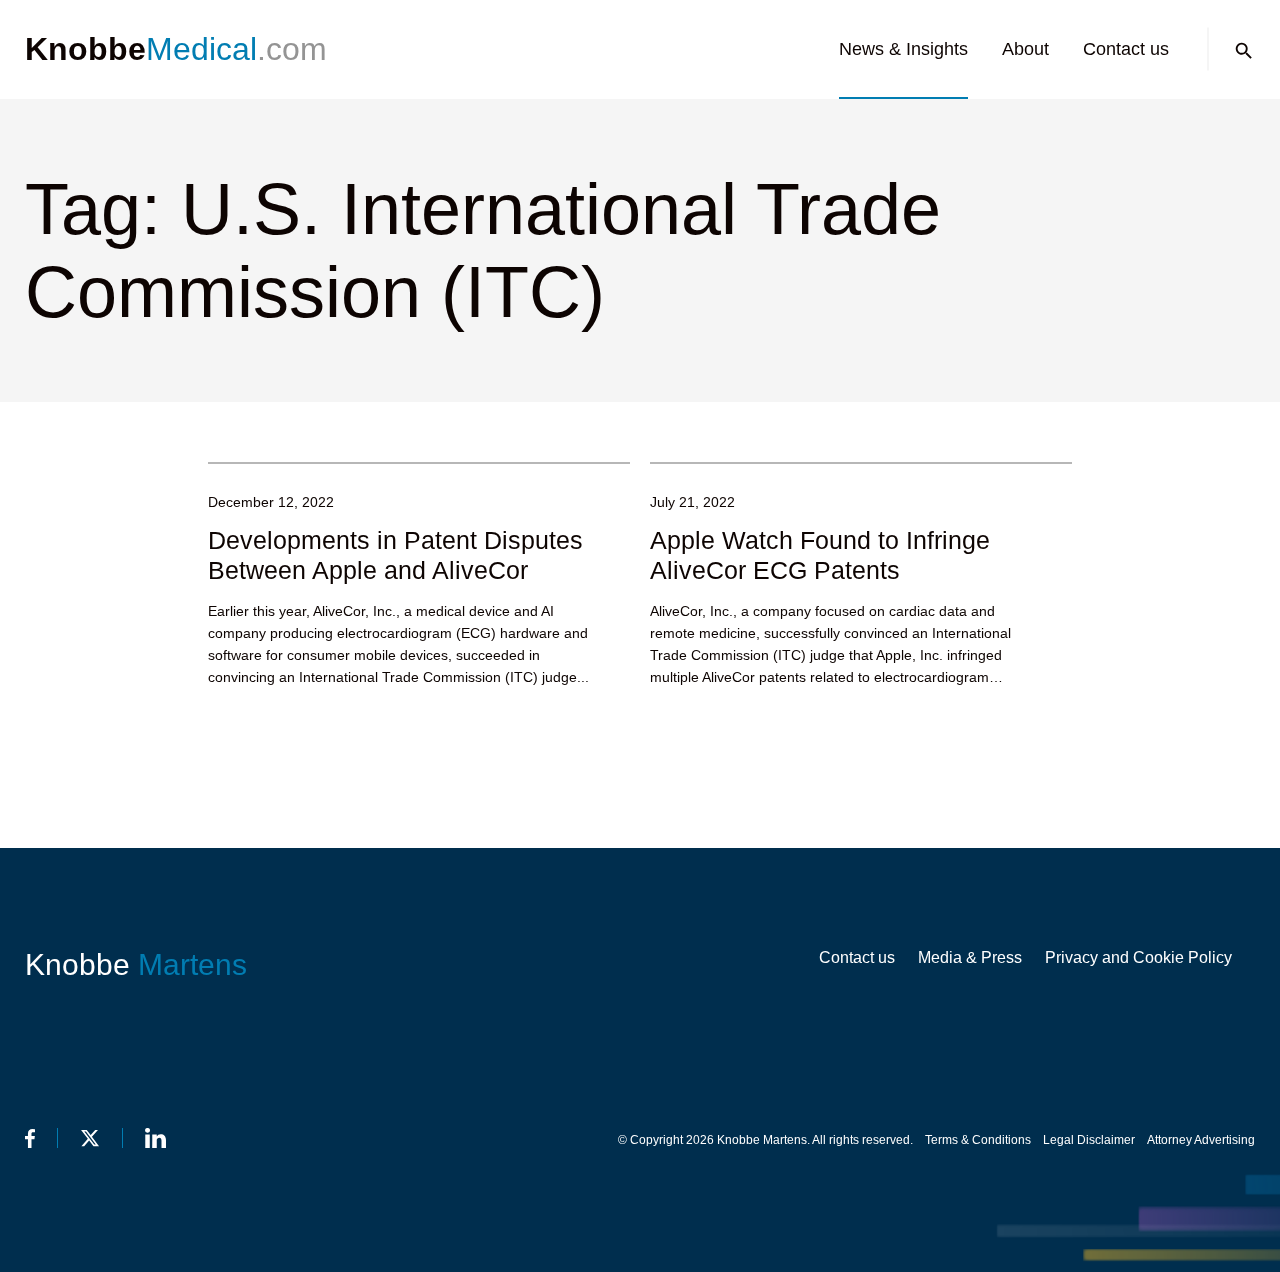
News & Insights (903, 49)
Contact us (1126, 49)
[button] (1244, 51)
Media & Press (970, 957)
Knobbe (136, 964)
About (1025, 49)
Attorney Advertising (1201, 1140)
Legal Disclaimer (1089, 1140)
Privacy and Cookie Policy (1138, 957)
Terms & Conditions (978, 1140)
